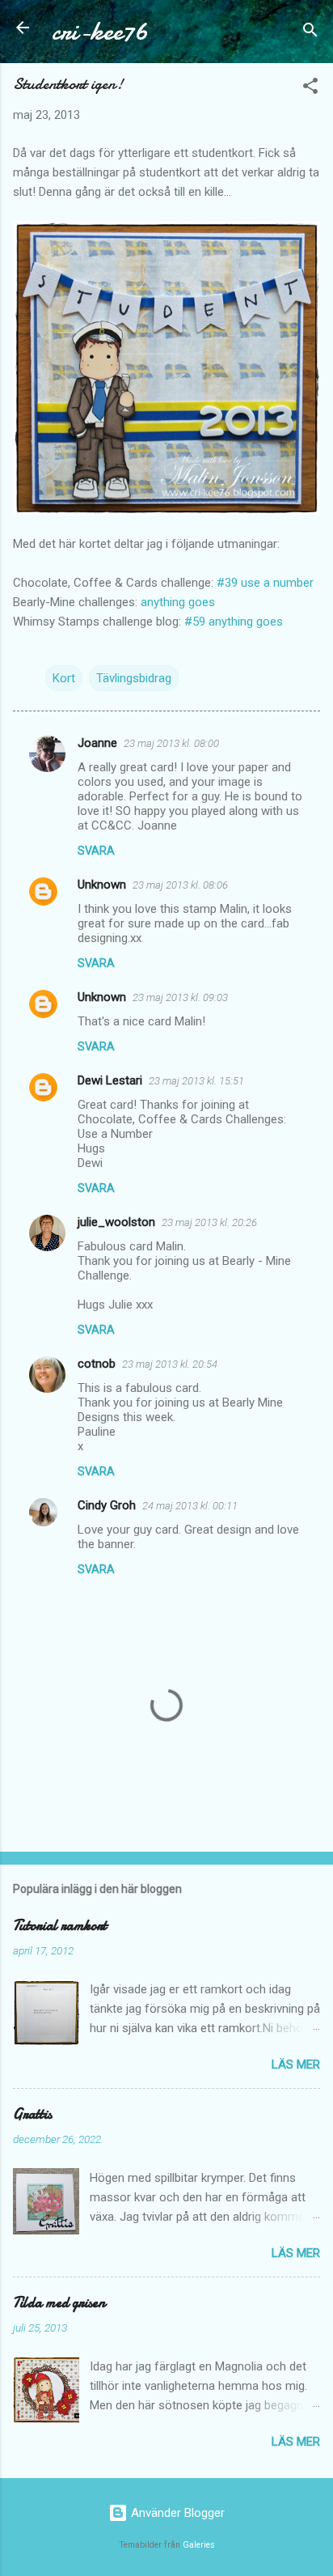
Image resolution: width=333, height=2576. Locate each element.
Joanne (97, 743)
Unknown (102, 885)
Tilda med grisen (59, 2303)
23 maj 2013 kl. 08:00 (171, 743)
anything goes (178, 602)
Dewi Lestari (110, 1080)
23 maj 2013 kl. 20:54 (170, 1364)
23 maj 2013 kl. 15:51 (196, 1081)
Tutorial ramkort (60, 1926)
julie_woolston (116, 1222)
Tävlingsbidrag (134, 678)
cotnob (97, 1364)
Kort (64, 678)
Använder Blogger (176, 2513)
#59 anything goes (234, 622)
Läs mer (296, 2065)
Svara (96, 851)
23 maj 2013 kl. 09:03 (180, 997)
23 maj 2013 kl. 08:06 (180, 885)
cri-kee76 (100, 31)
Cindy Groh (107, 1505)
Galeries (199, 2545)
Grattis (32, 2114)
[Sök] (310, 33)
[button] (310, 89)
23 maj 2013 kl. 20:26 (209, 1222)
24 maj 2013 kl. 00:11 (190, 1506)
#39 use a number (265, 583)
